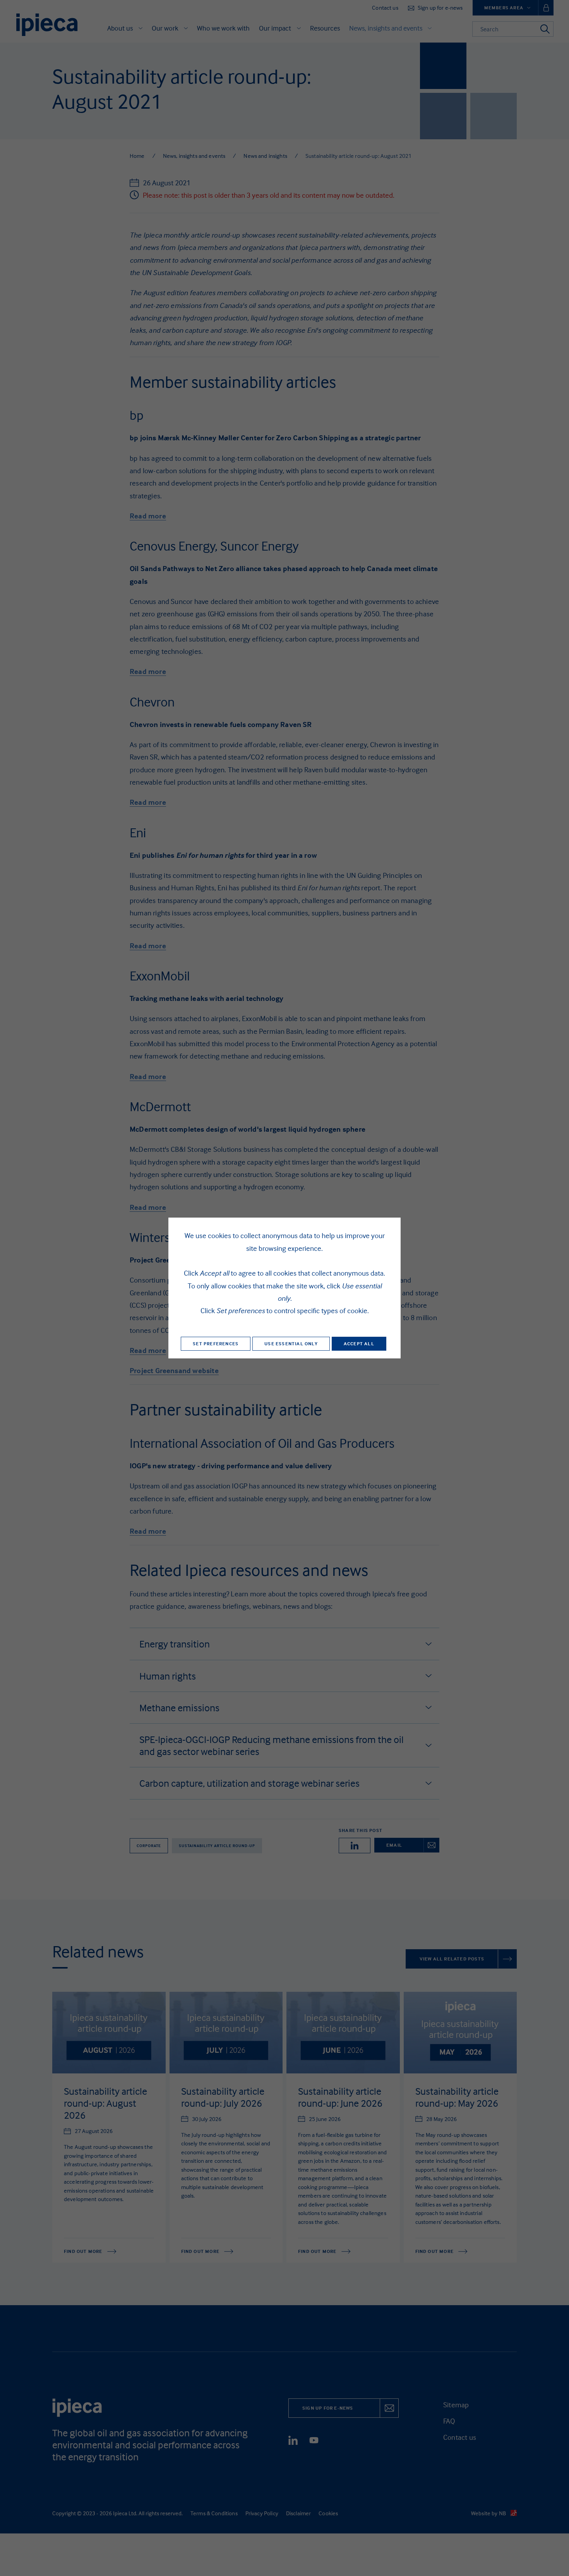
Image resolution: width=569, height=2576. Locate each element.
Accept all (359, 1344)
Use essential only (291, 1344)
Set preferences (216, 1344)
